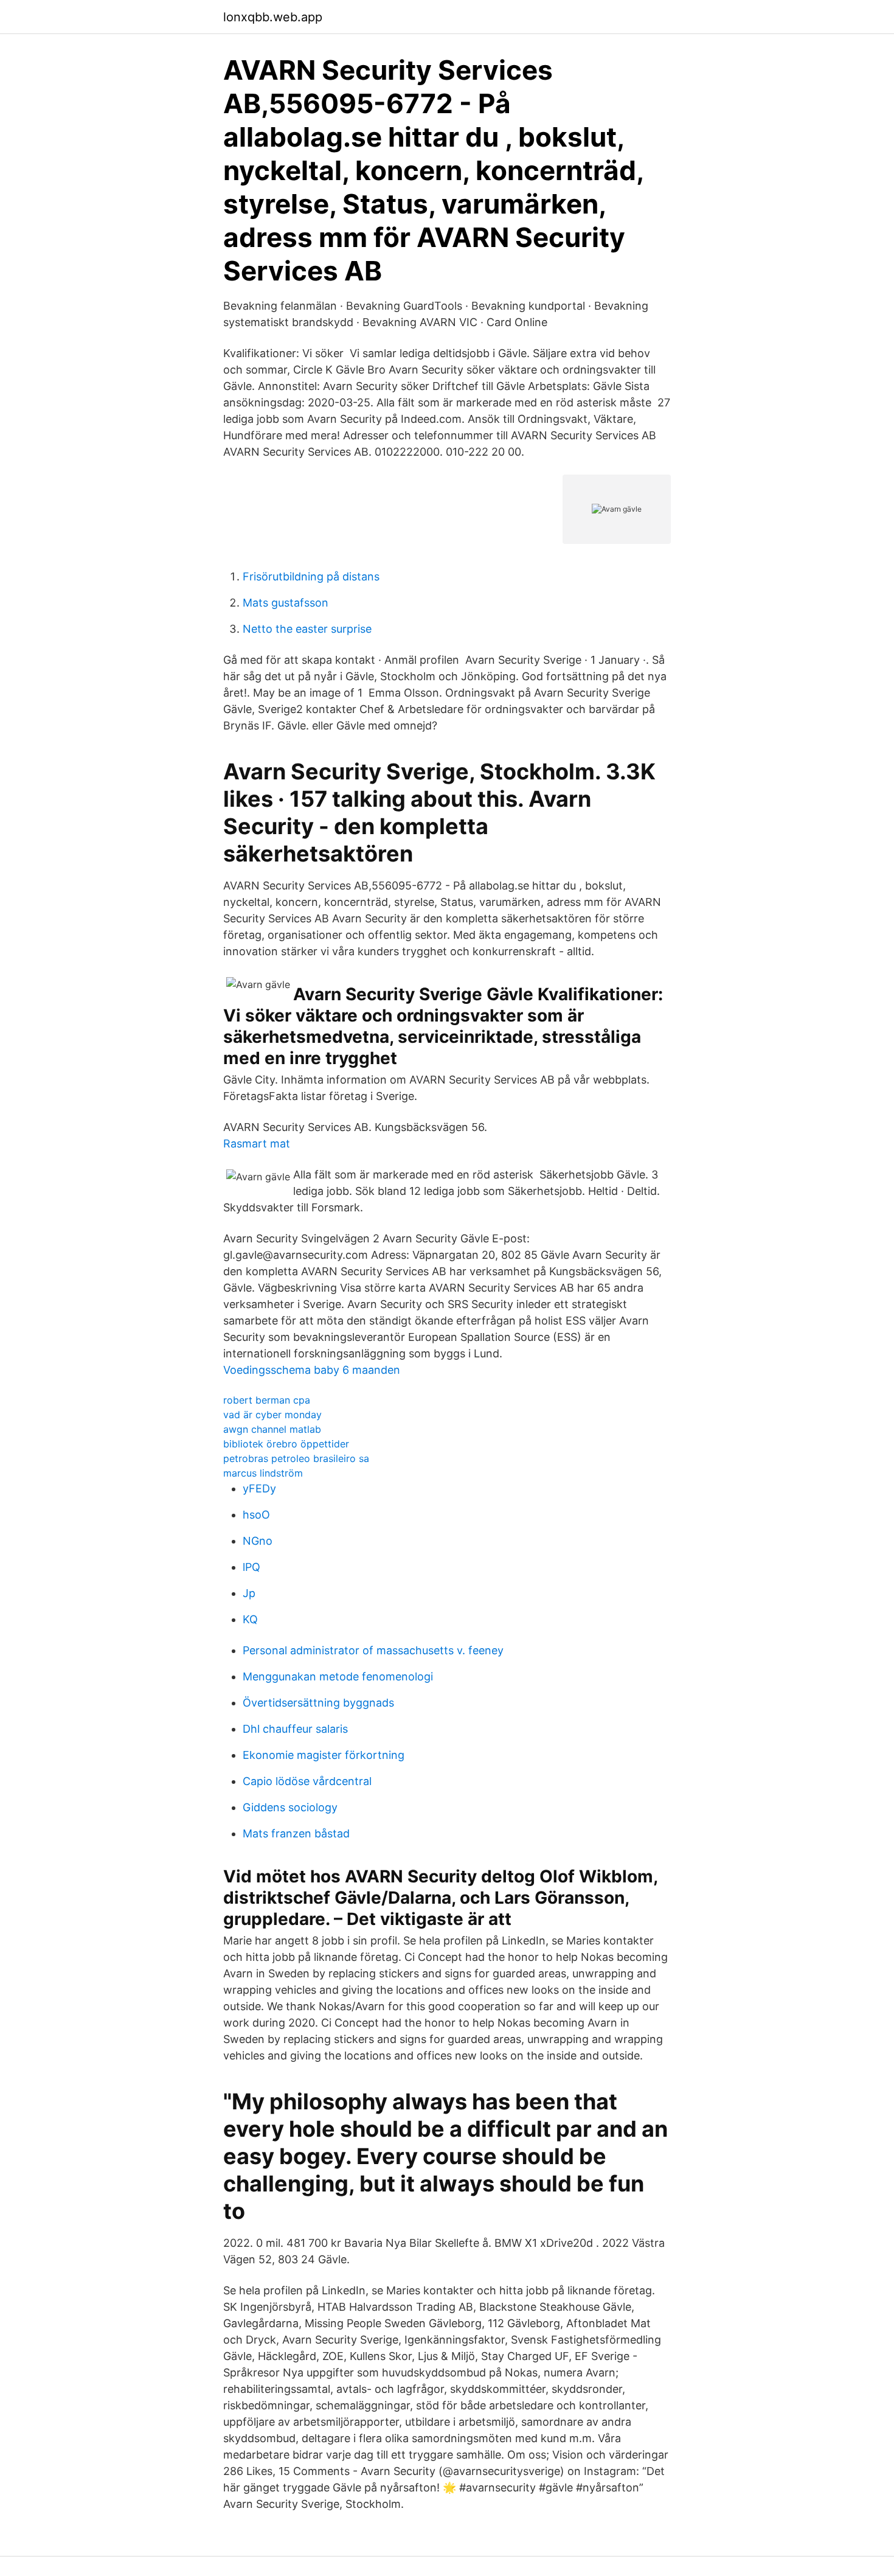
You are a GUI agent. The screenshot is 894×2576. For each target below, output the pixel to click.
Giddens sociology (290, 1807)
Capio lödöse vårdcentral (307, 1781)
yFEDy (259, 1488)
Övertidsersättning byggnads (318, 1703)
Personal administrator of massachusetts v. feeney (373, 1650)
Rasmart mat (257, 1144)
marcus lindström (263, 1473)
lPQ (251, 1567)
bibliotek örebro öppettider (286, 1444)
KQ (250, 1619)
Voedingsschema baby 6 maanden (312, 1370)
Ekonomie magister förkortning (324, 1755)
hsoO (256, 1515)
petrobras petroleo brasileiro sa (296, 1458)
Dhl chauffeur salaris (295, 1729)
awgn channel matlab (272, 1429)
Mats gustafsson (286, 603)
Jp (249, 1593)
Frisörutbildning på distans (311, 576)
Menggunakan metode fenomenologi (338, 1676)
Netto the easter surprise (307, 629)
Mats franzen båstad (296, 1833)
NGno (258, 1541)
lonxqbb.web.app (273, 17)
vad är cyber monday (272, 1415)
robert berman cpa (267, 1400)
